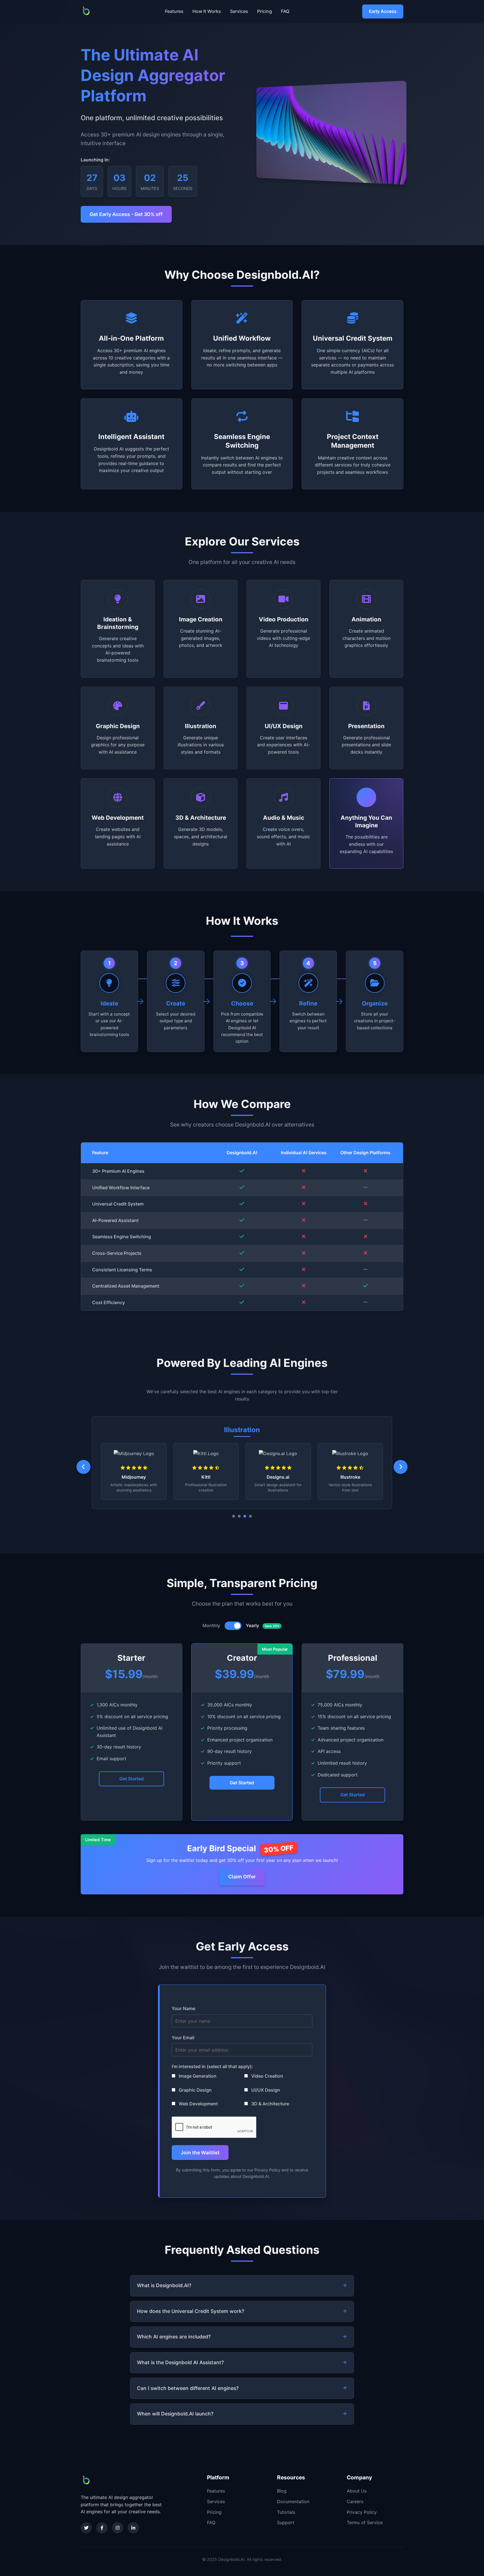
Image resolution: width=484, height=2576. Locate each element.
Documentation (293, 2501)
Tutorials (286, 2512)
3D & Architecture (270, 2104)
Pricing (265, 11)
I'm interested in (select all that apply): (212, 2066)
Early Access (383, 11)
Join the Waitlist (200, 2153)
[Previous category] (83, 1467)
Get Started (132, 1779)
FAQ (285, 11)
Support (286, 2522)
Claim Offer (242, 1877)
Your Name (183, 2008)
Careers (355, 2501)
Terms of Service (365, 2522)
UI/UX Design (265, 2090)
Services (239, 11)
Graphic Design (195, 2090)
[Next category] (401, 1467)
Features (174, 11)
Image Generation (197, 2076)
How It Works (207, 11)
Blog (282, 2491)
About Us (357, 2491)
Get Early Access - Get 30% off (126, 214)
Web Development (198, 2104)
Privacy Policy (362, 2512)
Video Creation (267, 2076)
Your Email (183, 2038)
